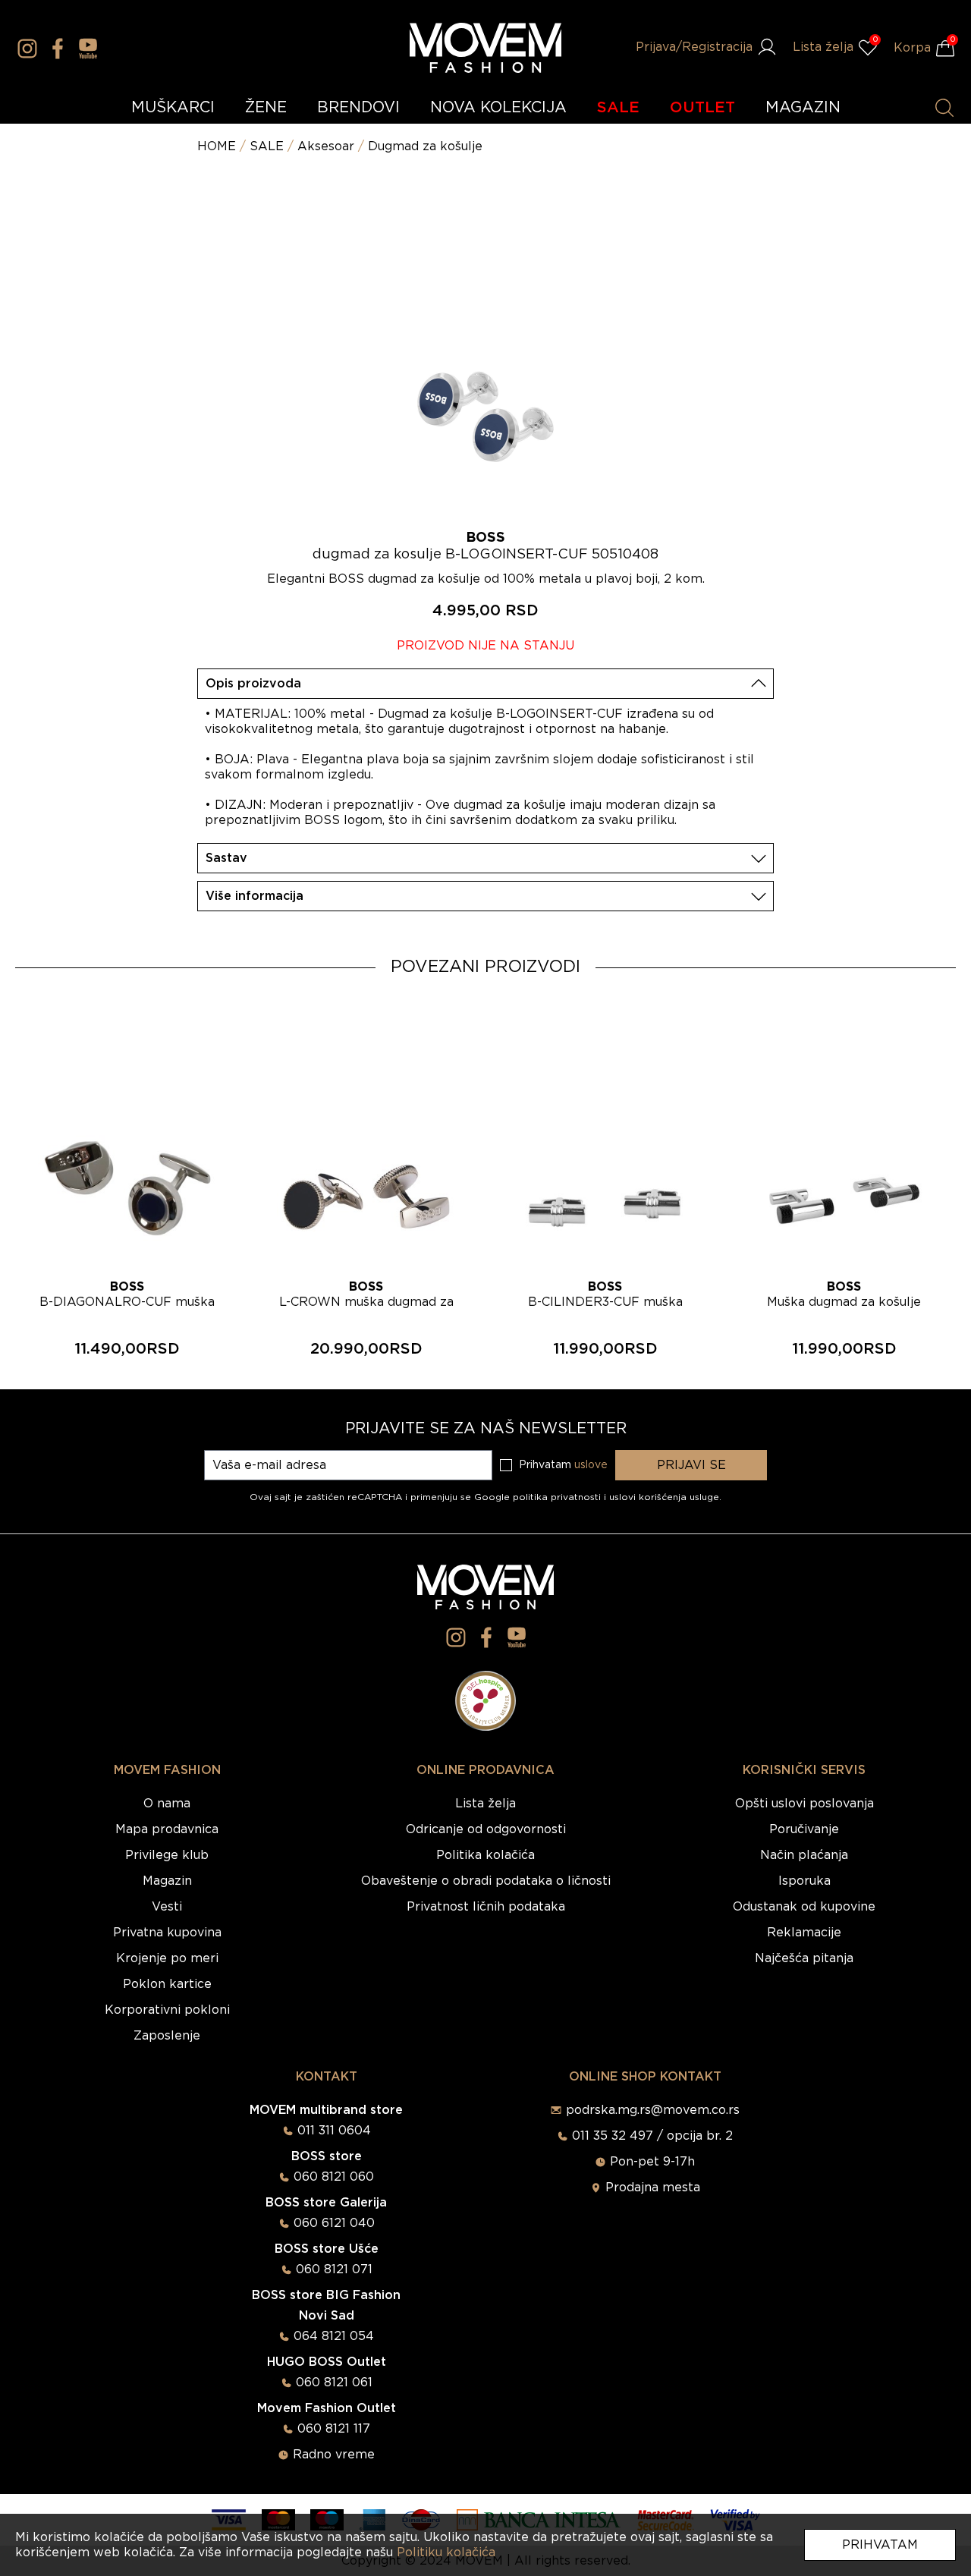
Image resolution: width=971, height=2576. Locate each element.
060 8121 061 (334, 2383)
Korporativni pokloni (167, 2010)
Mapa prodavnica (167, 1829)
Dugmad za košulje (425, 146)
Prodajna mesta (653, 2188)
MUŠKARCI (173, 108)
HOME (217, 146)
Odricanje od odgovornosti (486, 1829)
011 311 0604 (334, 2131)
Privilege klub (167, 1855)
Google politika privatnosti (539, 1497)
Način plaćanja (804, 1855)
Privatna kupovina (167, 1933)
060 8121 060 (334, 2177)
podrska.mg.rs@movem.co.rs (653, 2110)
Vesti (167, 1907)
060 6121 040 (334, 2223)
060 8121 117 (334, 2429)
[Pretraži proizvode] (944, 108)
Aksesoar (326, 146)
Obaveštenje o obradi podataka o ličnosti (486, 1881)
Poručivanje (804, 1829)
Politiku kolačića (446, 2552)
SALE (618, 108)
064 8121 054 (334, 2336)
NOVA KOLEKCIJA (498, 108)
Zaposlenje (167, 2036)
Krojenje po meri (167, 1958)
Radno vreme (334, 2455)
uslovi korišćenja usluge (664, 1497)
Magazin (167, 1881)
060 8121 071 (334, 2269)
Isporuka (804, 1881)
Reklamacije (804, 1933)
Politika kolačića (485, 1855)
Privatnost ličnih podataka (486, 1907)
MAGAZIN (803, 108)
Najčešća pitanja (804, 1958)
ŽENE (266, 108)
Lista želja (485, 1804)
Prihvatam (880, 2545)
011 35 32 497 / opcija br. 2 (652, 2136)
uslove (591, 1465)
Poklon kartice (167, 1984)
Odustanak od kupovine (804, 1907)
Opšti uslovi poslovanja (804, 1804)
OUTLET (702, 108)
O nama (167, 1804)
